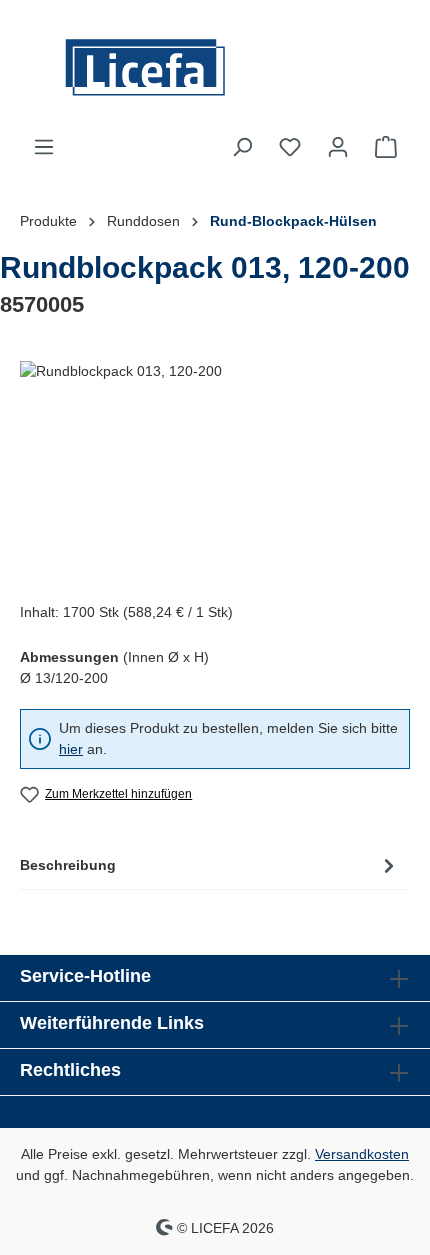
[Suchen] (242, 147)
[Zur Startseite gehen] (215, 67)
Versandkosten (362, 1154)
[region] (215, 473)
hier (71, 749)
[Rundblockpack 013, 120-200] (215, 473)
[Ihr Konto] (338, 147)
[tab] (210, 865)
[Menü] (44, 147)
